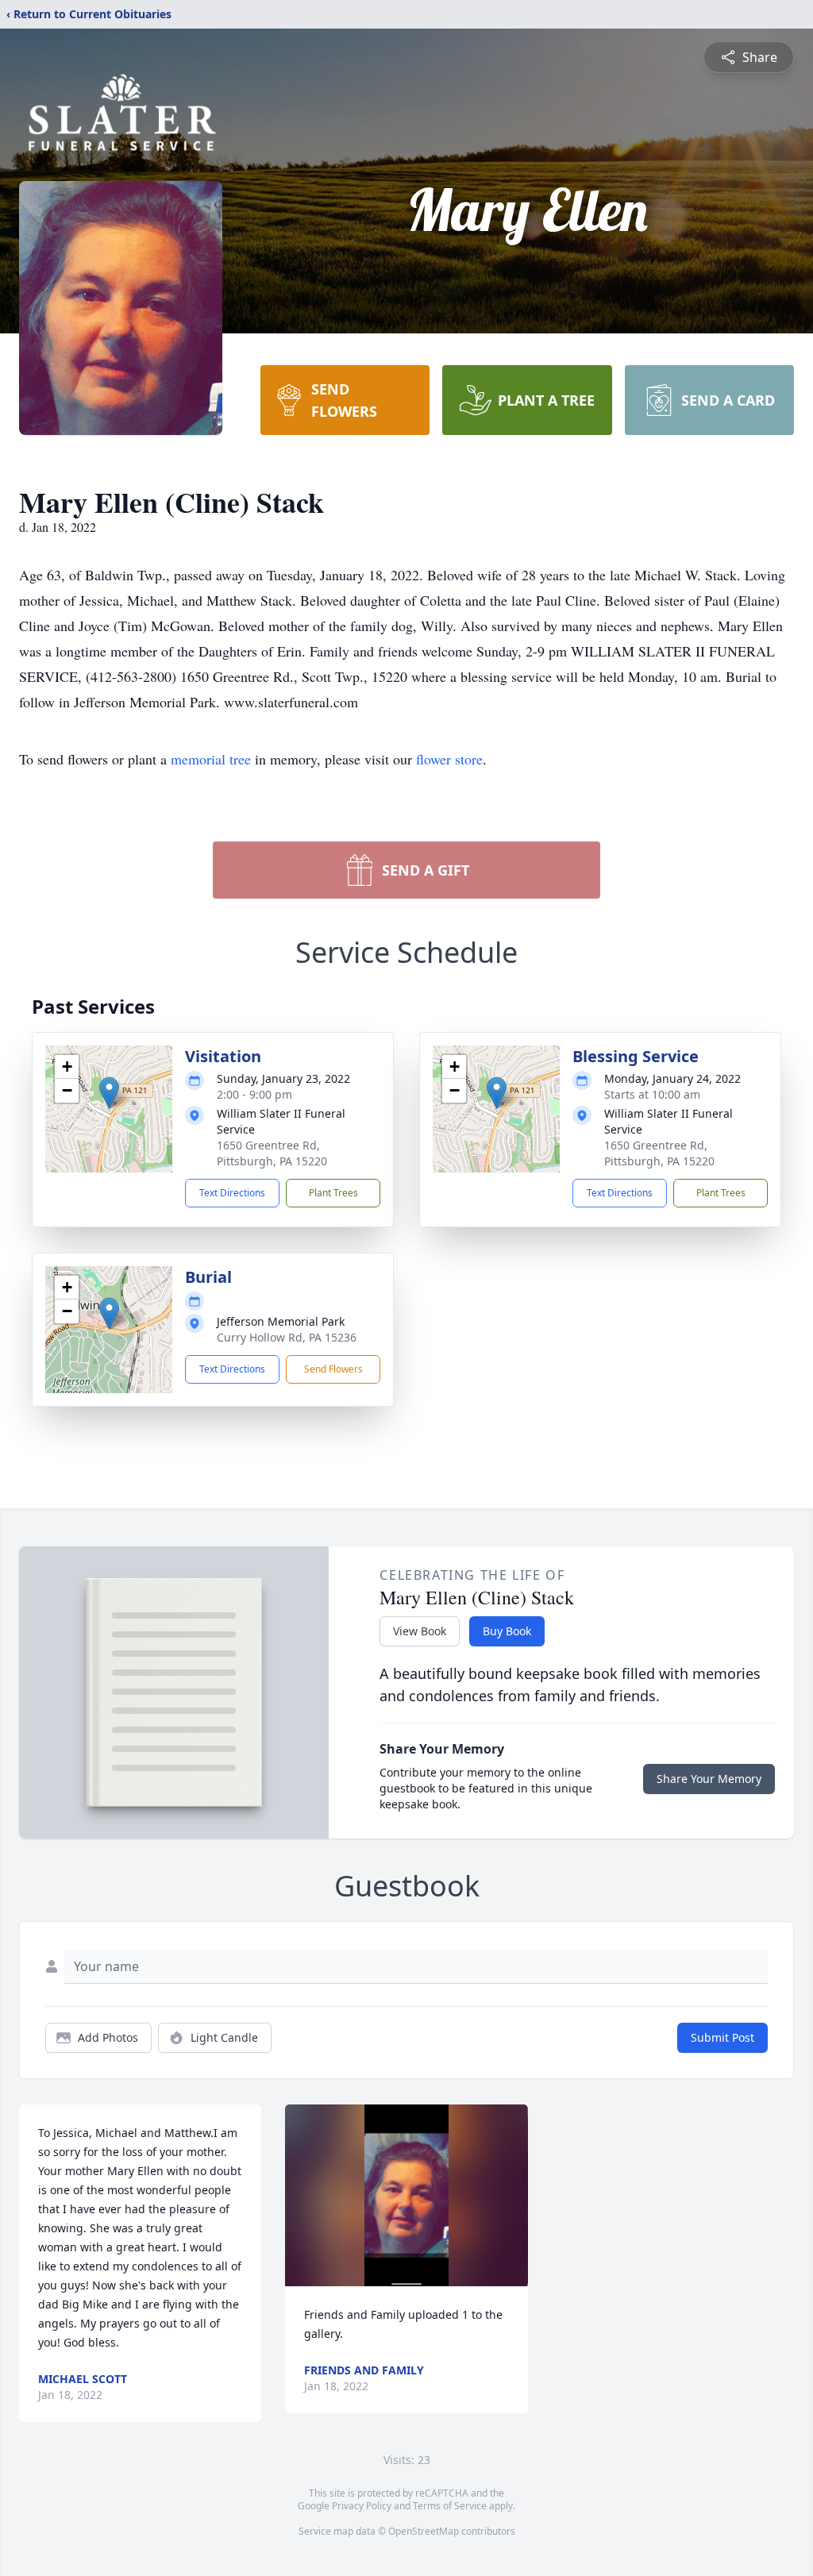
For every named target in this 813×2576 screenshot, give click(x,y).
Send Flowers (333, 1369)
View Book (420, 1631)
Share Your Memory (709, 1779)
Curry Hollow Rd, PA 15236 (287, 1337)
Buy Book (507, 1631)
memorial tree (211, 759)
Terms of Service (450, 2506)
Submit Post (722, 2037)
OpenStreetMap (424, 2531)
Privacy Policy (362, 2506)
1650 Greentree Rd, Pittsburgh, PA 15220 (272, 1153)
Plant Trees (333, 1193)
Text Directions (232, 1193)
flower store (449, 759)
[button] (109, 1093)
